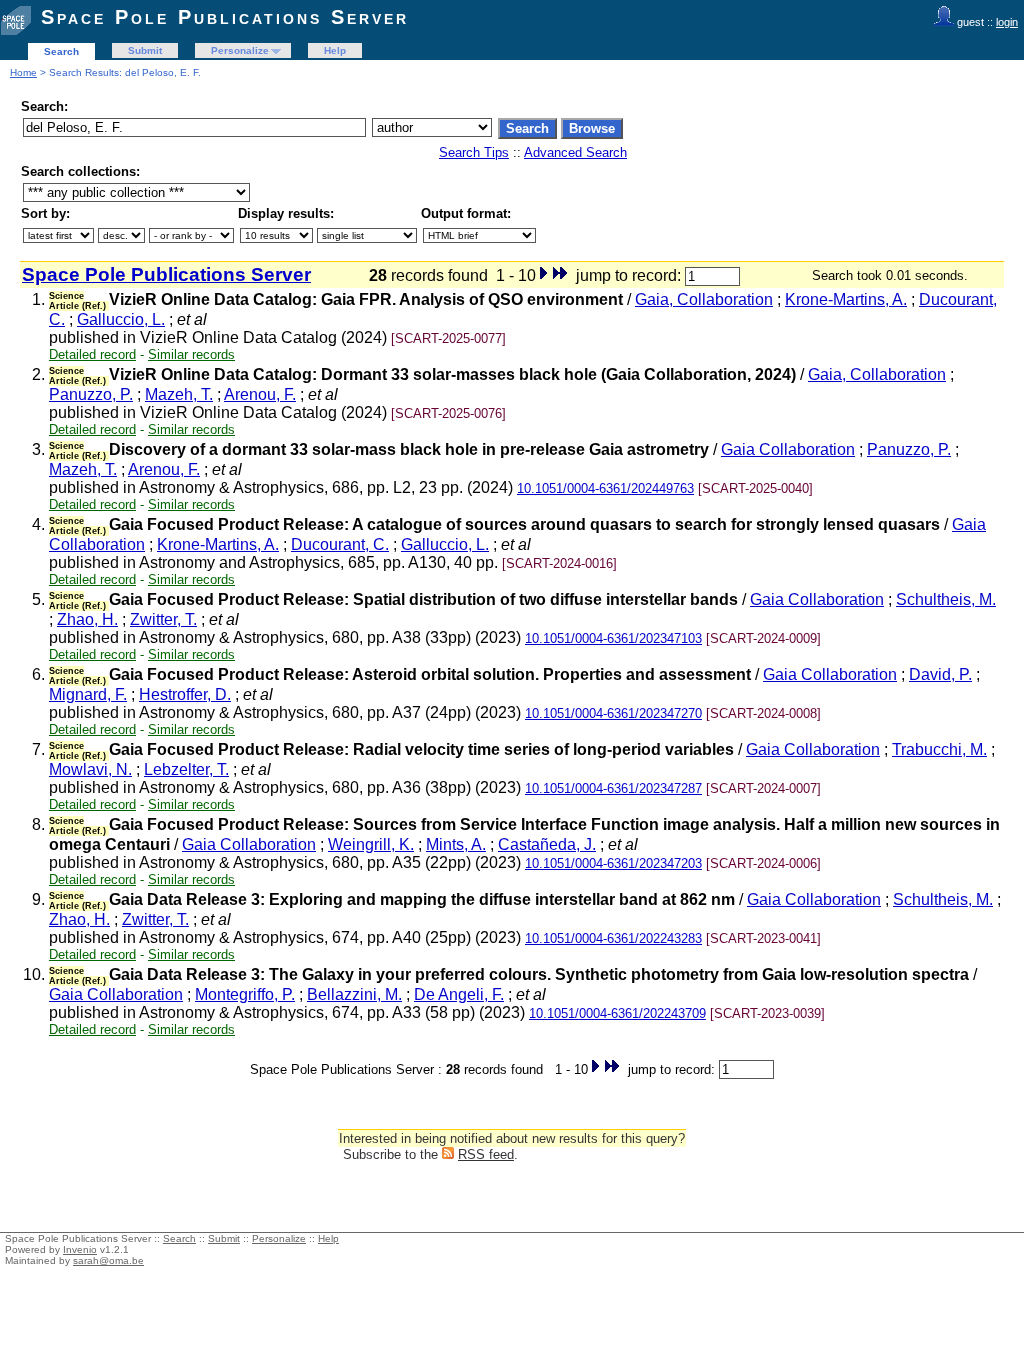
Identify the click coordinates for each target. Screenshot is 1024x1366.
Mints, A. (456, 844)
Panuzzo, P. (91, 394)
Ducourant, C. (340, 544)
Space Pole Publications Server (225, 17)
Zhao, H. (87, 619)
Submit (145, 50)
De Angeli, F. (459, 994)
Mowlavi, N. (90, 769)
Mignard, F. (88, 694)
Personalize (240, 50)
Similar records (191, 354)
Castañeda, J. (547, 844)
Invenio (80, 1249)
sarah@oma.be (108, 1260)
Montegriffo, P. (245, 994)
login (1007, 22)
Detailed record (92, 354)
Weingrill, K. (371, 844)
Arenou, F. (260, 394)
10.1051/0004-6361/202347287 (613, 788)
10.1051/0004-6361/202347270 (613, 713)
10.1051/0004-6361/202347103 (613, 638)
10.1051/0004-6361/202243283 (613, 938)
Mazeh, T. (179, 394)
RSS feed (486, 1154)
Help (335, 50)
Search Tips (474, 152)
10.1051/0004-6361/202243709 (617, 1013)
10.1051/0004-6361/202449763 (605, 488)
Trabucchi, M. (939, 749)
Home (23, 72)
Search (61, 51)
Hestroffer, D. (185, 694)
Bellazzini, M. (354, 994)
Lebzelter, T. (186, 769)
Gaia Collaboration (788, 449)
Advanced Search (575, 152)
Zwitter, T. (163, 619)
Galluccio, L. (121, 319)
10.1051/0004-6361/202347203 (613, 863)
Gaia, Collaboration (704, 299)
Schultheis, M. (946, 599)
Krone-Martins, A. (846, 299)
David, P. (940, 674)
